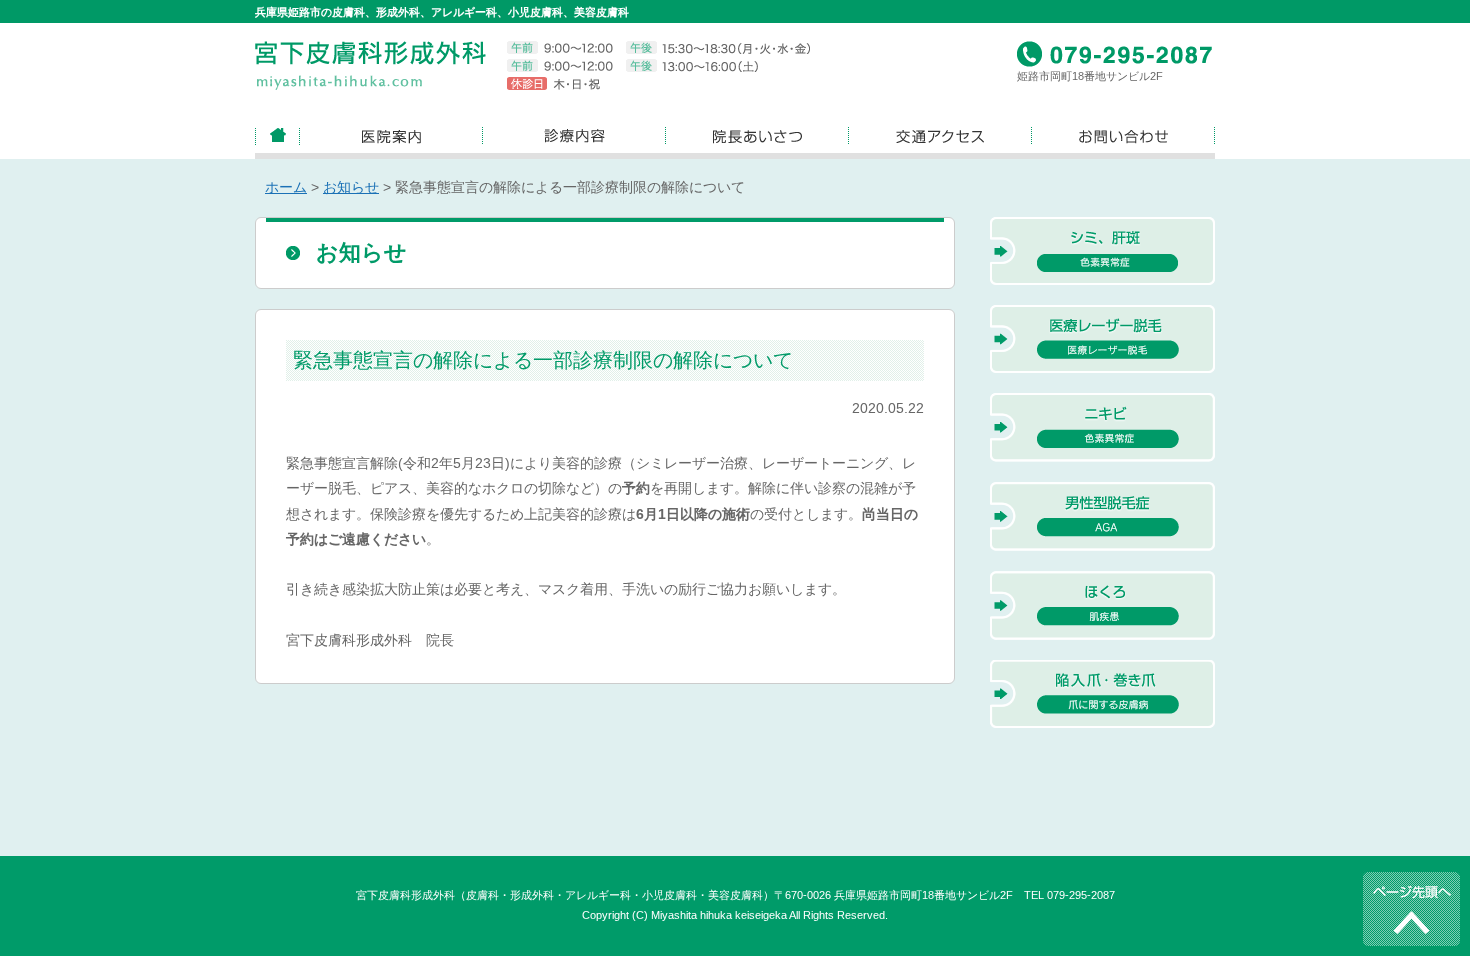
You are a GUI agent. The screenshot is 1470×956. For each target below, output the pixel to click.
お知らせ (351, 187)
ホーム (286, 187)
